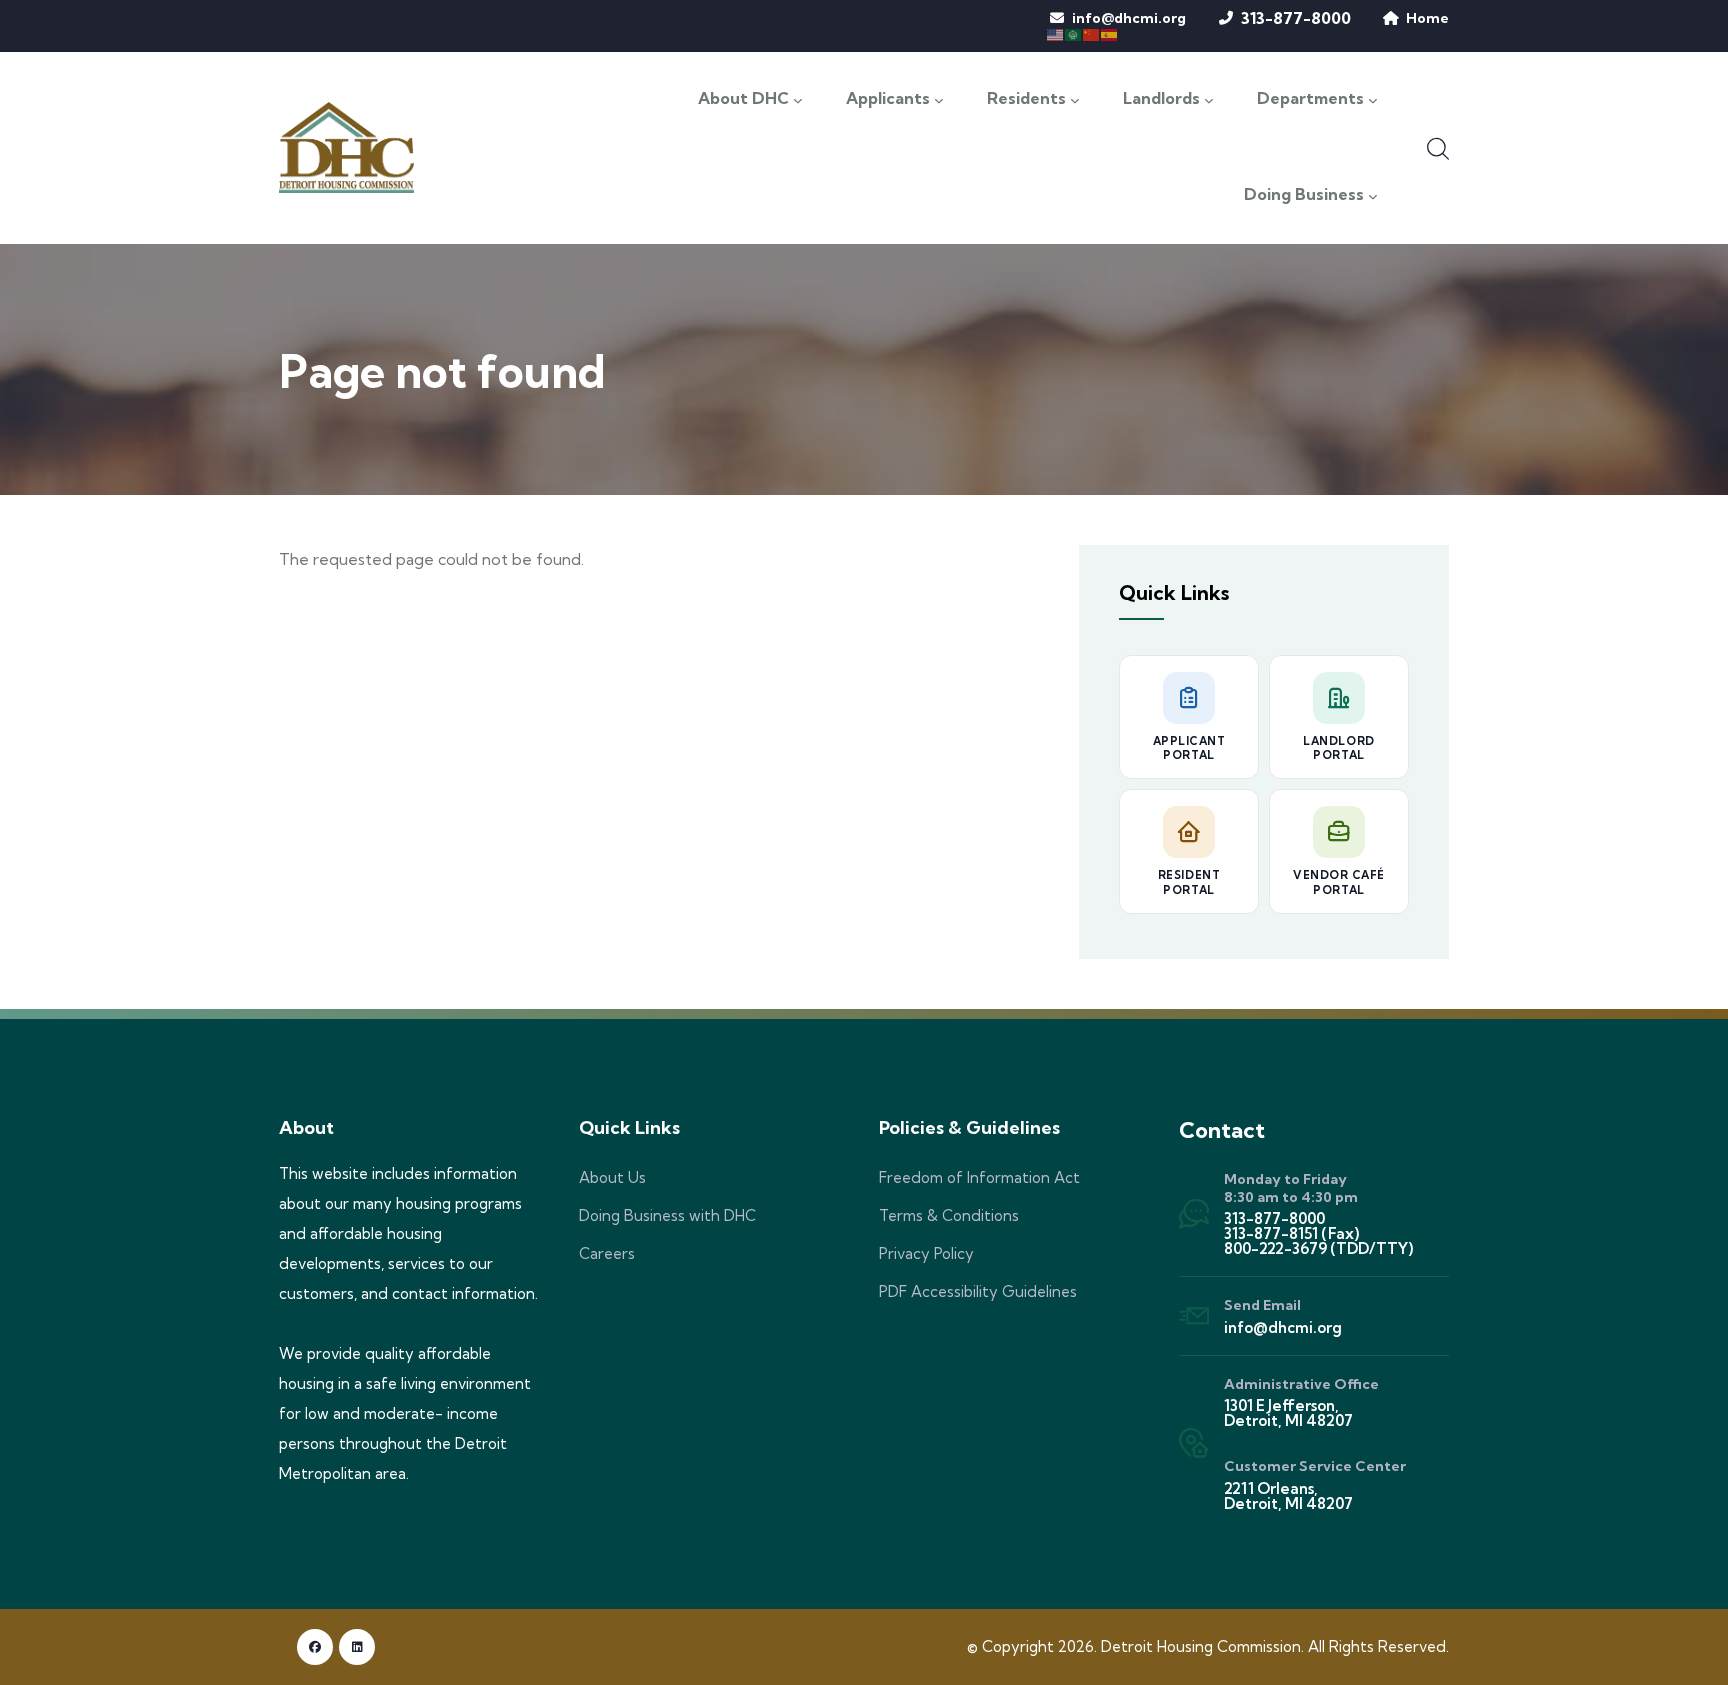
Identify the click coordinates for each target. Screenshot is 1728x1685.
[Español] (1110, 33)
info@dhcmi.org (1129, 18)
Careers (607, 1253)
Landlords (1161, 99)
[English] (1056, 33)
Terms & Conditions (949, 1215)
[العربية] (1074, 33)
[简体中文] (1092, 33)
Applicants (888, 99)
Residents (1026, 99)
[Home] (346, 147)
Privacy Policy (926, 1253)
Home (1427, 18)
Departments (1310, 99)
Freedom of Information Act (979, 1177)
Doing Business (1304, 195)
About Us (612, 1177)
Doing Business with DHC (667, 1215)
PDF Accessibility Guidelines (978, 1291)
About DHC (743, 99)
